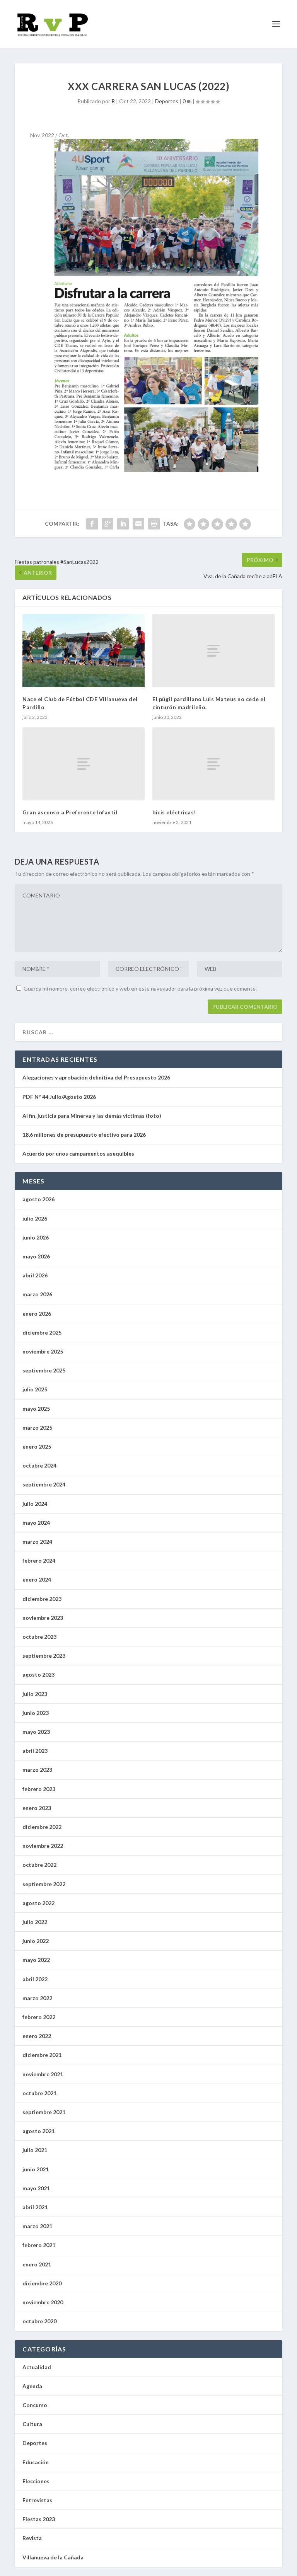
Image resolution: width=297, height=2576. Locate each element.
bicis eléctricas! (174, 812)
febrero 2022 (39, 2017)
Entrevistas (37, 2500)
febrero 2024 (39, 1560)
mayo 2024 (36, 1523)
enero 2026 (37, 1314)
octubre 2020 (39, 2321)
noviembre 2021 (43, 2074)
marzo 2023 (37, 1770)
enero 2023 (37, 1808)
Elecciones (36, 2481)
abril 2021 (35, 2207)
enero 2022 (37, 2036)
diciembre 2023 (42, 1599)
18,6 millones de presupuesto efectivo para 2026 (84, 1135)
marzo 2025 (37, 1428)
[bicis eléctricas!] (213, 764)
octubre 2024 (39, 1465)
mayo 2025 (36, 1409)
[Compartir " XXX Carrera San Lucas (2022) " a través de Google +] (108, 524)
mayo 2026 (36, 1256)
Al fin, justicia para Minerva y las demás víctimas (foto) (92, 1116)
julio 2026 (35, 1218)
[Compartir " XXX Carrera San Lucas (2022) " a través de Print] (154, 524)
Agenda (32, 2386)
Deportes (167, 101)
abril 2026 (35, 1275)
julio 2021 (35, 2150)
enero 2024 (37, 1579)
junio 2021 (36, 2169)
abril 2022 (35, 1979)
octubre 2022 (39, 1865)
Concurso (35, 2405)
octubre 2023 (39, 1637)
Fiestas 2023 (39, 2519)
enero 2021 (37, 2264)
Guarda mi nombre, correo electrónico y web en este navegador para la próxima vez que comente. (140, 988)
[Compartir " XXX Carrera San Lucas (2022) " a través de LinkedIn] (123, 524)
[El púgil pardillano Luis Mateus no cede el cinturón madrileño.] (213, 651)
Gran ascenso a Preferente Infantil (70, 812)
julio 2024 (35, 1504)
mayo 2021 (36, 2188)
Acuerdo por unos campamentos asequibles (78, 1153)
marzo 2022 (37, 1998)
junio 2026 (36, 1237)
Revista (32, 2538)
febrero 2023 (39, 1789)
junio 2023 (36, 1713)
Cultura (32, 2424)
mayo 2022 (36, 1960)
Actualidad (37, 2367)
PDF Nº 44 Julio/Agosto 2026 (59, 1097)
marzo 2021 (37, 2226)
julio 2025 (35, 1389)
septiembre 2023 (44, 1656)
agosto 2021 (38, 2131)
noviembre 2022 (43, 1846)
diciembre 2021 (42, 2055)
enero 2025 (37, 1446)
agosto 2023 (38, 1674)
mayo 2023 (36, 1732)
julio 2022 (35, 1922)
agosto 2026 (38, 1199)
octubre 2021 (39, 2093)
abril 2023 (35, 1751)
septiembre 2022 (44, 1884)
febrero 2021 (39, 2245)
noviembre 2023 (43, 1618)
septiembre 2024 (44, 1484)
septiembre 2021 (44, 2112)
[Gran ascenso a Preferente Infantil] (84, 764)
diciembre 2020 (42, 2283)
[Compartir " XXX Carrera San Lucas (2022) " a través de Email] (138, 524)
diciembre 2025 (42, 1332)
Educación (36, 2462)
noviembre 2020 (43, 2302)
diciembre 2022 (42, 1827)
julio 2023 (35, 1694)
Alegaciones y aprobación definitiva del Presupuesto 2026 (96, 1077)
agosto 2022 (38, 1903)
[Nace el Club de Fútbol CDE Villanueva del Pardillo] (84, 651)
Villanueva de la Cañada (53, 2557)
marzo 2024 (37, 1542)
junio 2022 (36, 1941)
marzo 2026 (37, 1294)
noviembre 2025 (43, 1351)
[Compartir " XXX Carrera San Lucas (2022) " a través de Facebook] (92, 524)
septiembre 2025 (44, 1370)
